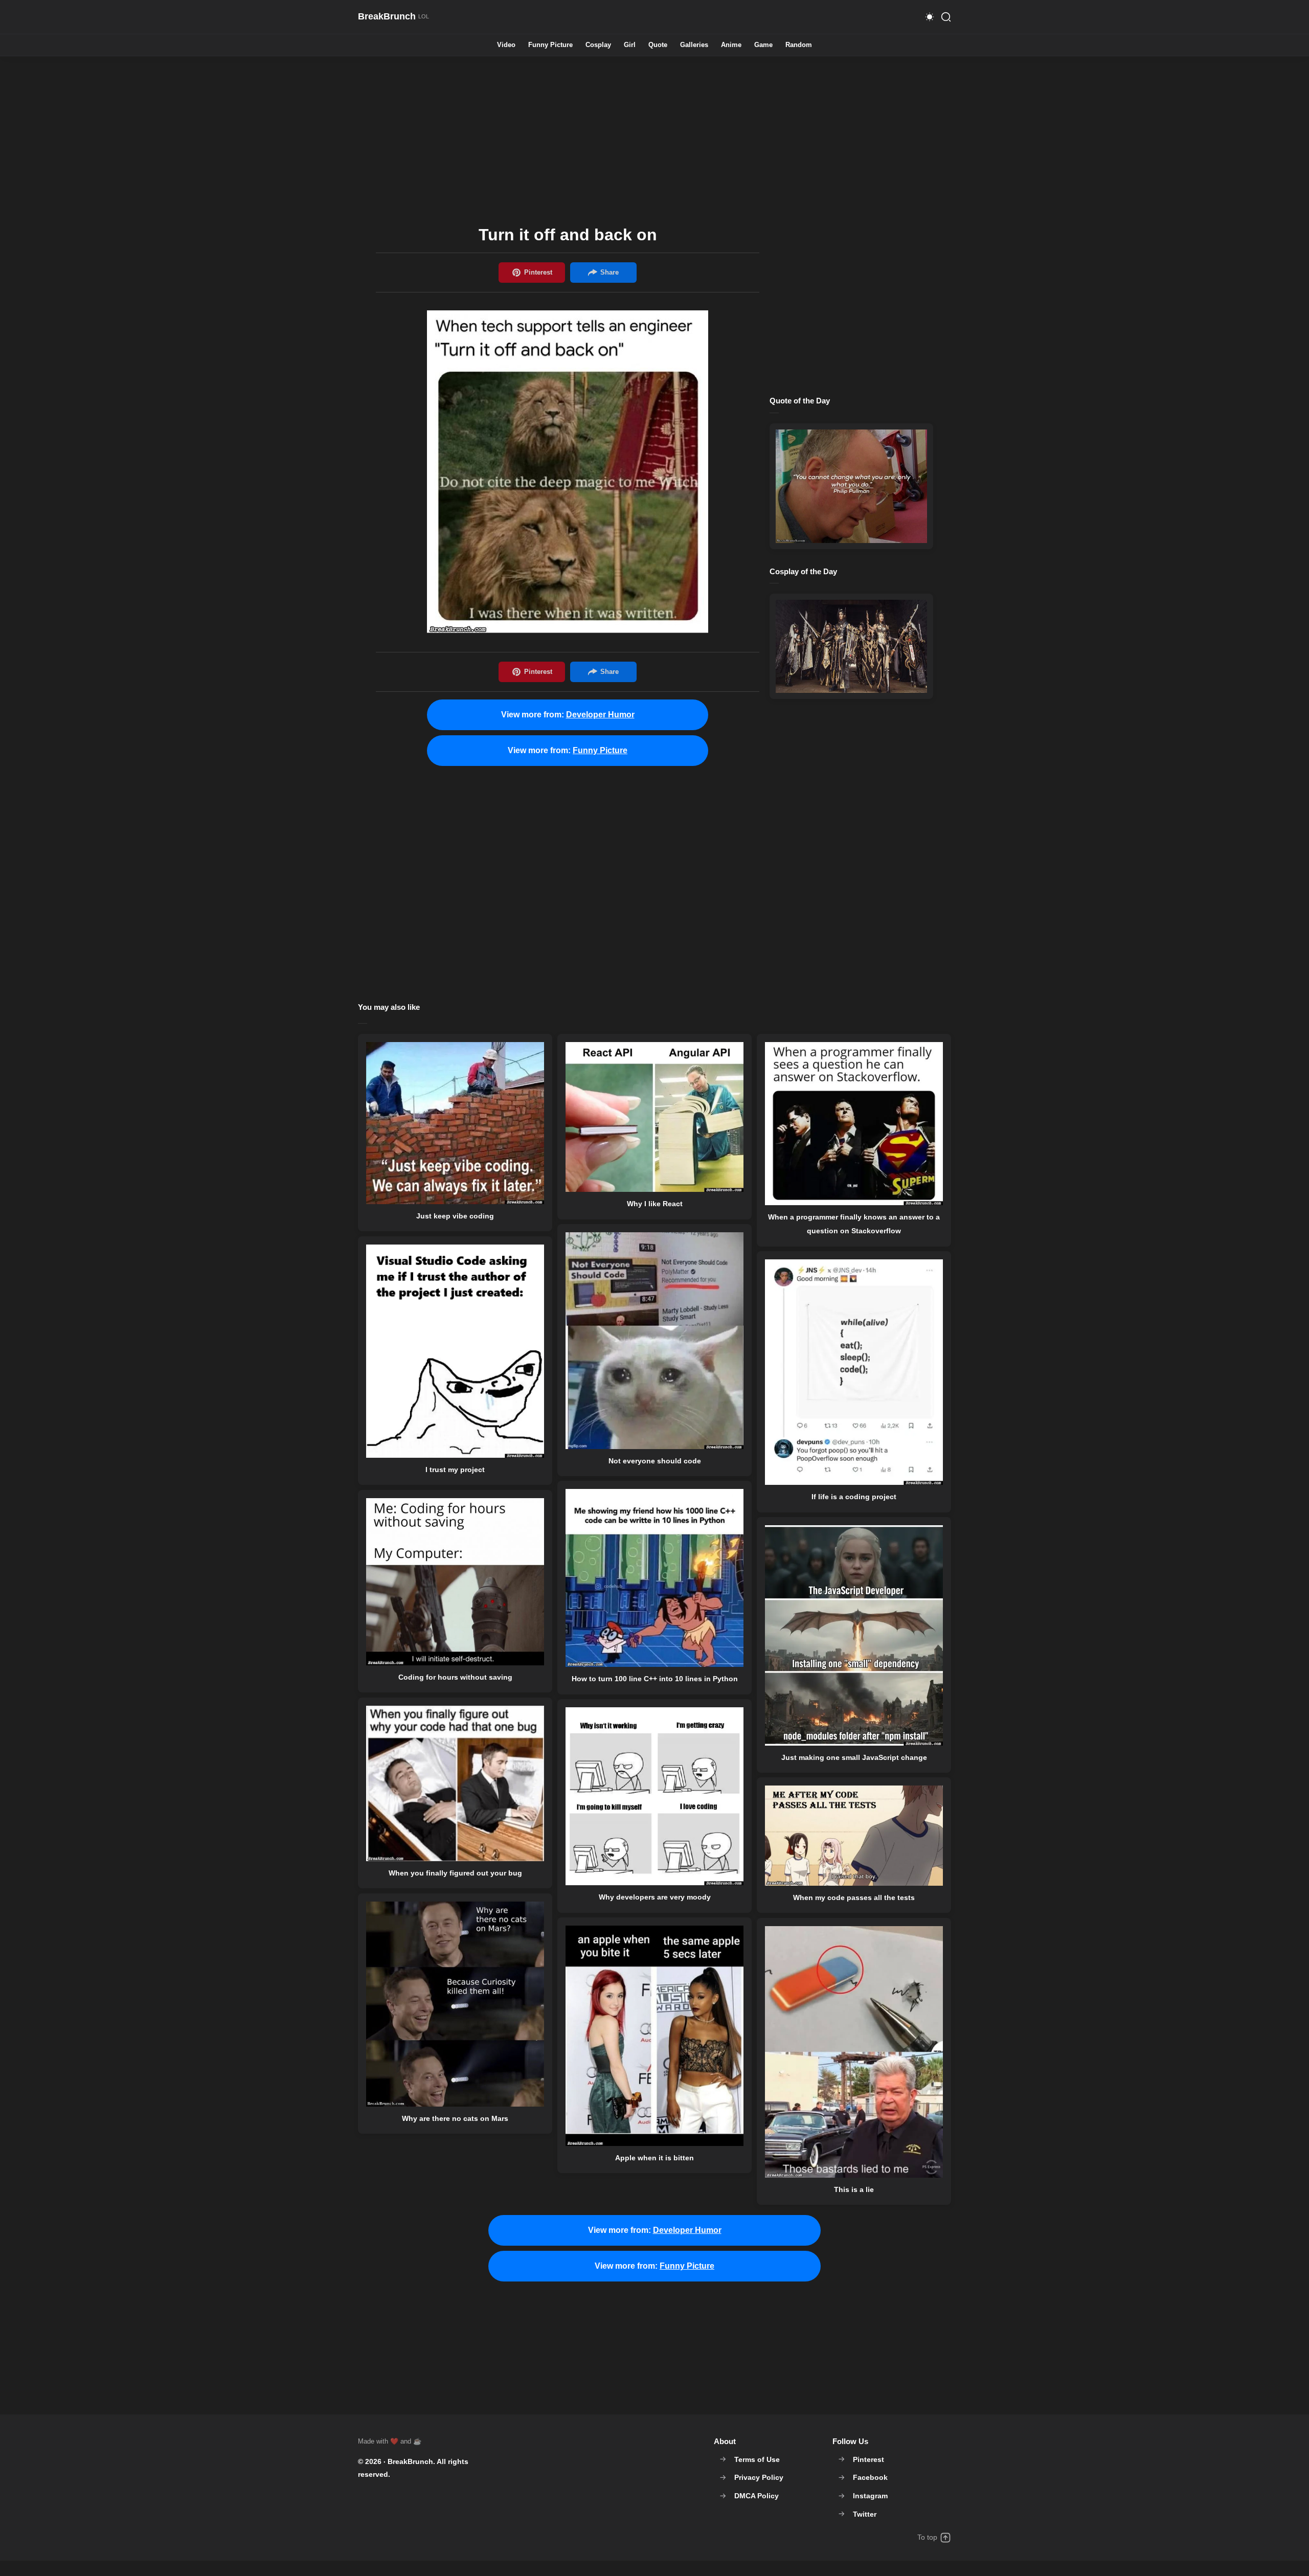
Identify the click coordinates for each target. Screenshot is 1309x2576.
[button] (930, 17)
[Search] (946, 17)
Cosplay (598, 45)
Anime (731, 45)
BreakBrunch (410, 2461)
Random (799, 45)
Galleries (694, 45)
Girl (630, 45)
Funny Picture (550, 45)
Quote (658, 45)
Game (763, 45)
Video (506, 45)
